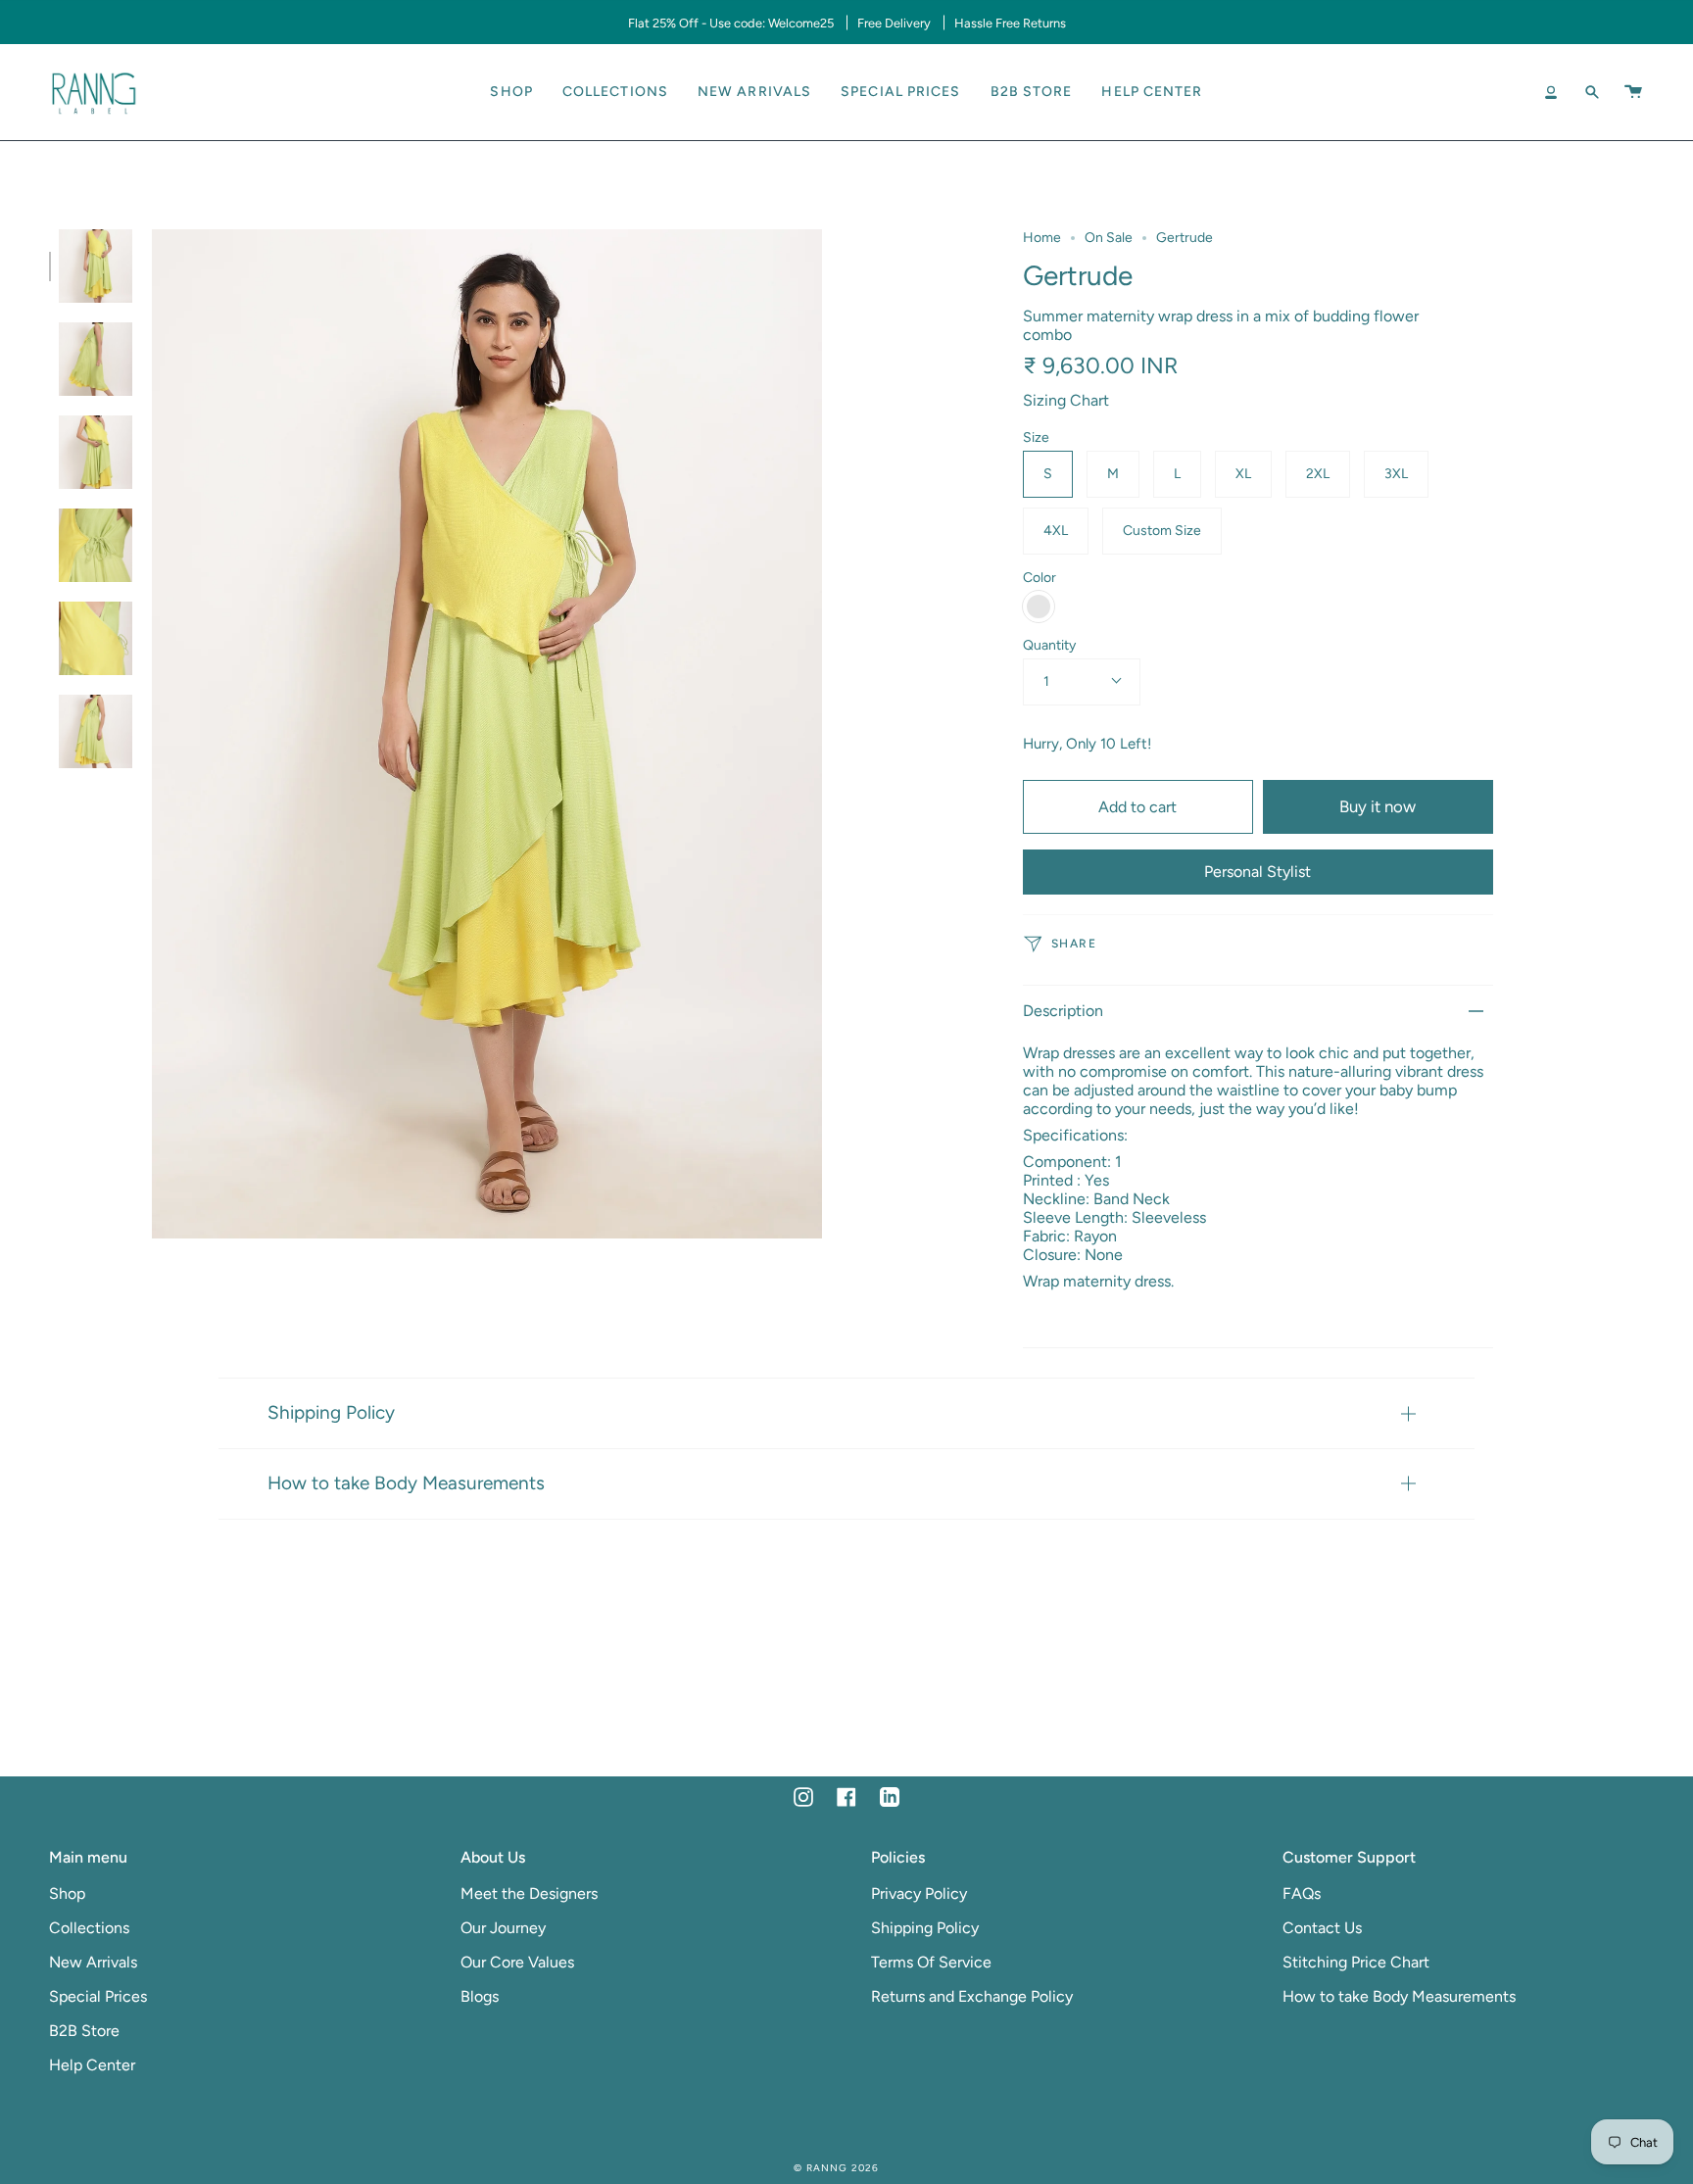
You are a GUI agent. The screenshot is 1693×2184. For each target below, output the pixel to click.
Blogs (480, 1996)
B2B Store (84, 2031)
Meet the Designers (529, 1893)
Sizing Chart (1066, 400)
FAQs (1302, 1893)
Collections (89, 1928)
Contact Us (1322, 1928)
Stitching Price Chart (1356, 1962)
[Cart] (1633, 92)
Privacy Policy (919, 1893)
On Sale (1109, 238)
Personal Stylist (1258, 872)
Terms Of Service (931, 1962)
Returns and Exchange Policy (972, 1996)
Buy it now (1378, 806)
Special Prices (98, 1996)
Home (1042, 238)
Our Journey (503, 1928)
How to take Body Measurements (406, 1483)
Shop (67, 1893)
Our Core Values (517, 1962)
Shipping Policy (331, 1412)
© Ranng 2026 (836, 2168)
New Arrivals (93, 1962)
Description (1063, 1011)
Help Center (92, 2065)
